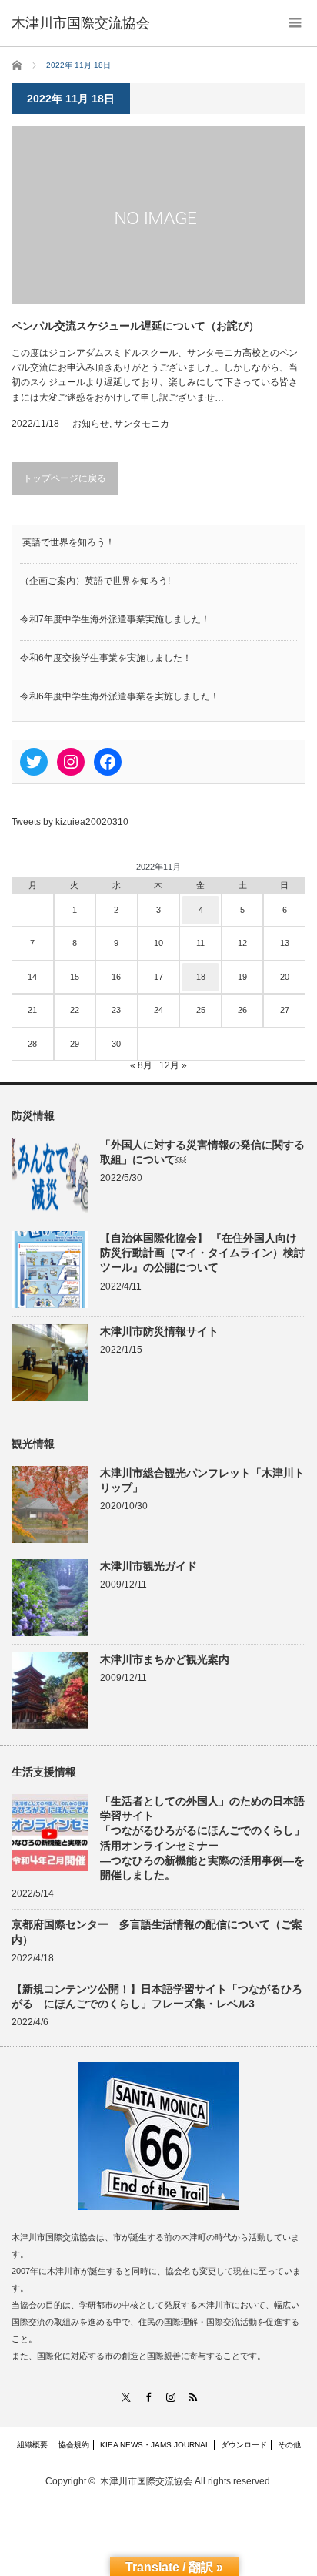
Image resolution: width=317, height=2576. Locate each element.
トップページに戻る (65, 478)
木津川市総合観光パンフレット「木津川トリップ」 (202, 1480)
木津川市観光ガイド (148, 1566)
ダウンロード (244, 2445)
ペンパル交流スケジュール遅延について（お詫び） (135, 326)
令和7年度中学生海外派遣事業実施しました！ (115, 619)
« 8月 (141, 1065)
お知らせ (91, 424)
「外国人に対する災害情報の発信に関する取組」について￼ (202, 1152)
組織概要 (32, 2445)
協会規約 (74, 2445)
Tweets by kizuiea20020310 (70, 822)
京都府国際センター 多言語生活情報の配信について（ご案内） (157, 1932)
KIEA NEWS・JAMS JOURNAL (155, 2445)
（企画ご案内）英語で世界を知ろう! (95, 581)
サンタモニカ (142, 424)
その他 (289, 2445)
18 (201, 977)
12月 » (173, 1065)
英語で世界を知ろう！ (67, 542)
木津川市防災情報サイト (159, 1331)
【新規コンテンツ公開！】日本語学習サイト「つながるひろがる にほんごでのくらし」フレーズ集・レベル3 (157, 1996)
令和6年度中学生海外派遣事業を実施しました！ (120, 696)
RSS (192, 2397)
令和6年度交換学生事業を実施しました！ (106, 658)
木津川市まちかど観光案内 (165, 1659)
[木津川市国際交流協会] (81, 23)
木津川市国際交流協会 (146, 2481)
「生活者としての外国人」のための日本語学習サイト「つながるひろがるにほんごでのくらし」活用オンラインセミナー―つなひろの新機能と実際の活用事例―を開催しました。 (202, 1838)
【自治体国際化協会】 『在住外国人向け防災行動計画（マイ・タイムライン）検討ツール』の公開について (202, 1253)
